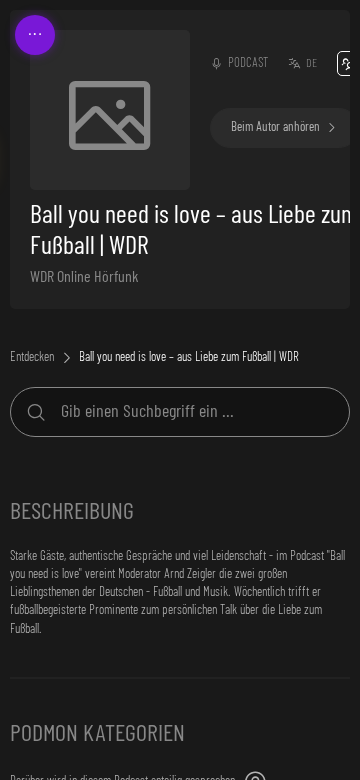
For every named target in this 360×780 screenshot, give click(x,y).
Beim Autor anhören (275, 127)
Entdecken (32, 357)
